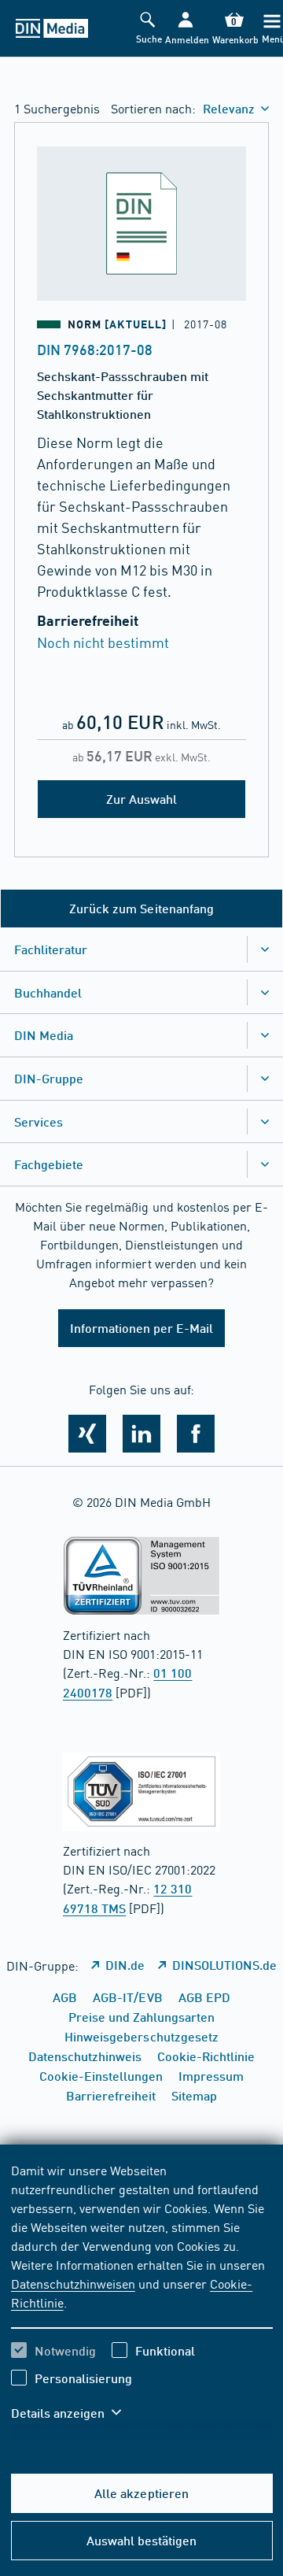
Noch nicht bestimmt (103, 642)
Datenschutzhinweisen (73, 2283)
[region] (142, 2301)
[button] (186, 29)
